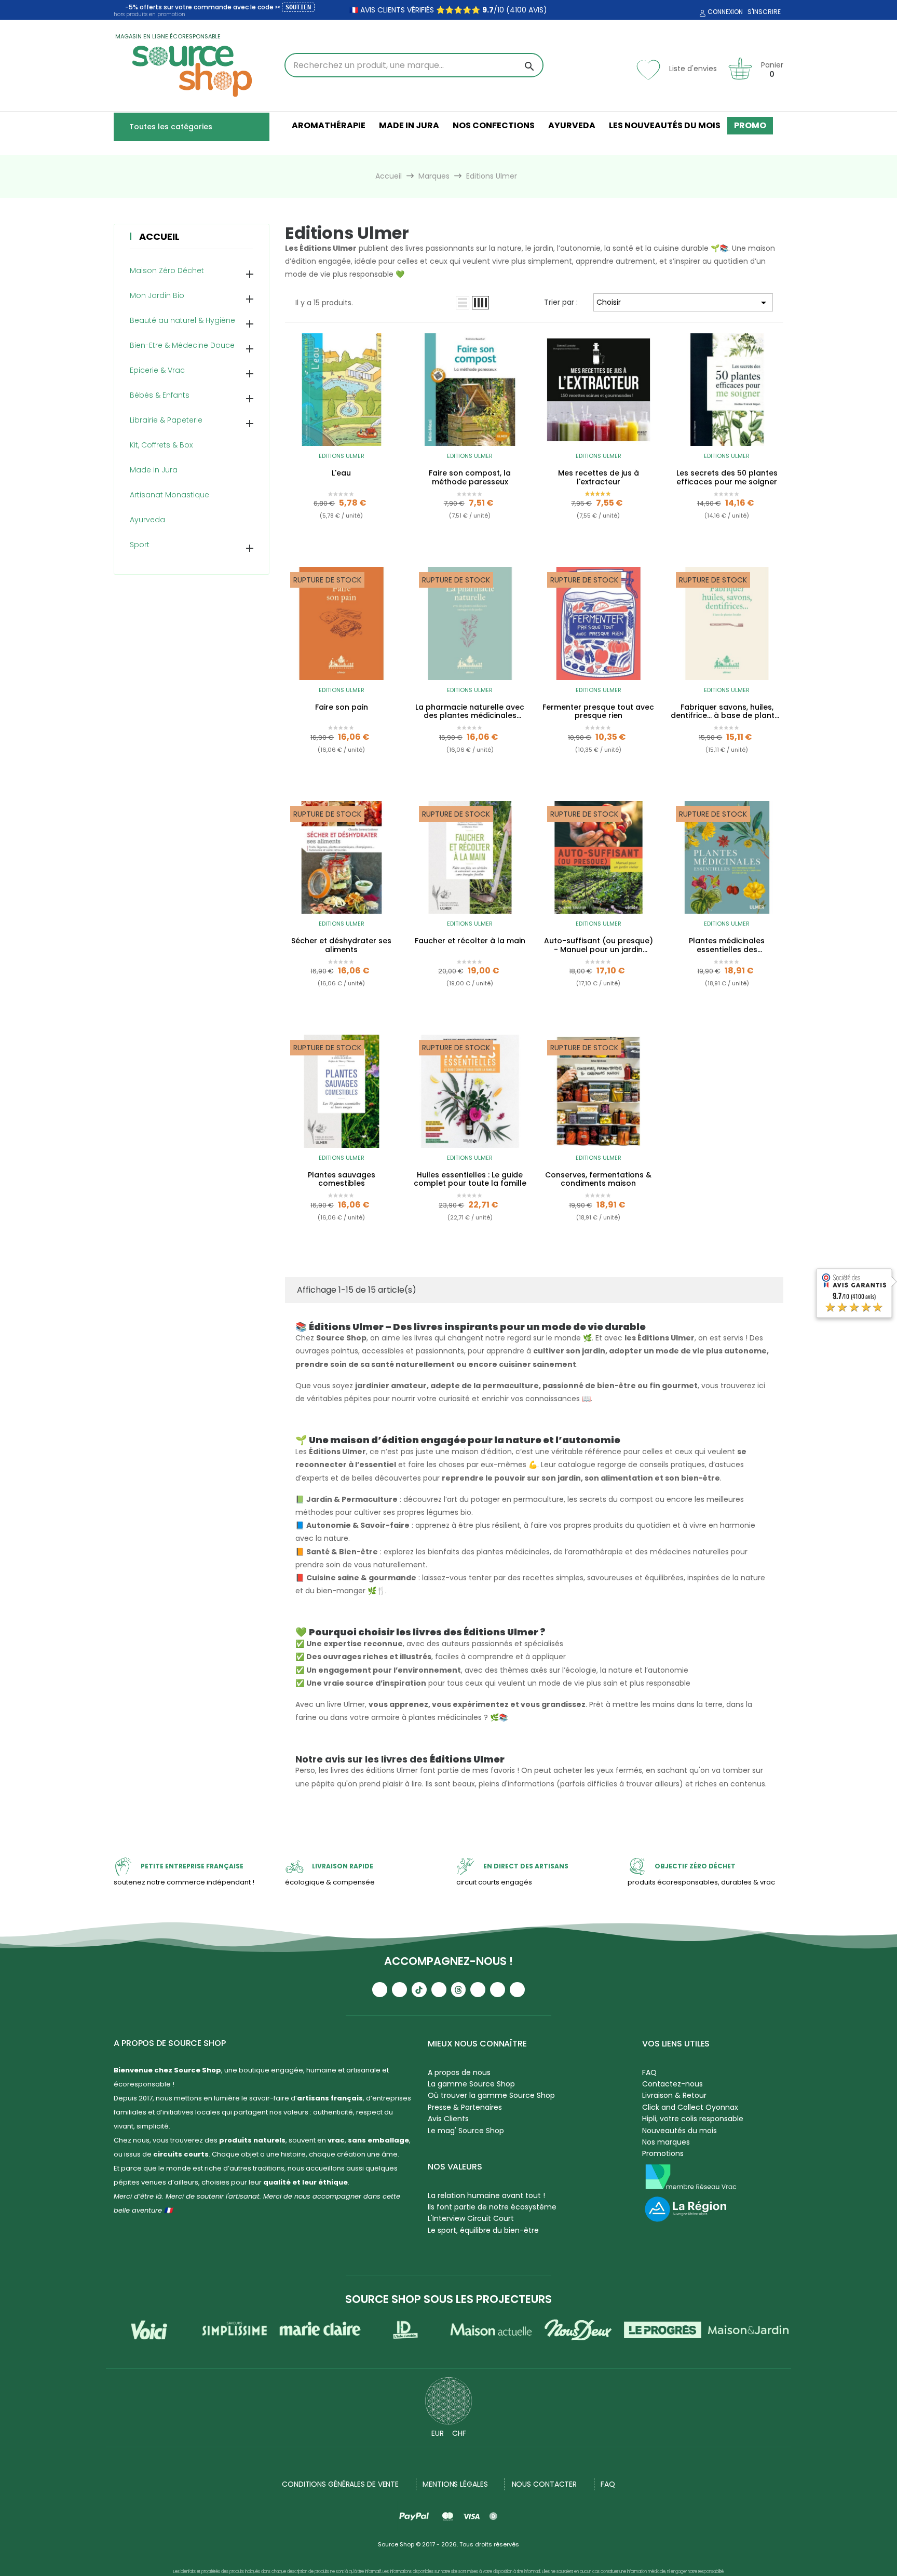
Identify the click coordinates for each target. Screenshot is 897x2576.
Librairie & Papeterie (166, 420)
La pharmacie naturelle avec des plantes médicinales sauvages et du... (470, 712)
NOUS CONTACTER (545, 2484)
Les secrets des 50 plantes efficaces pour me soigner (727, 478)
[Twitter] (498, 1990)
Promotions (663, 2153)
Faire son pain (342, 708)
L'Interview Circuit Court (471, 2218)
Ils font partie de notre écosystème (492, 2207)
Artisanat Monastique (169, 495)
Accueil (159, 236)
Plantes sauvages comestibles (342, 1179)
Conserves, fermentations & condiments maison (598, 1179)
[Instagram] (399, 1990)
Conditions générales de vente (340, 2484)
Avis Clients (448, 2119)
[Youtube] (380, 1990)
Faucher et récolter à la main (470, 941)
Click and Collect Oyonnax (690, 2107)
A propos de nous (459, 2072)
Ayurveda (147, 520)
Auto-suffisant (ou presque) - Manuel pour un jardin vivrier (599, 945)
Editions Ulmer (342, 456)
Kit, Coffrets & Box (161, 445)
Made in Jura (154, 470)
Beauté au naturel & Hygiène (182, 320)
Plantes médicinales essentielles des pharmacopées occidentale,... (727, 945)
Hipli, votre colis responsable (693, 2119)
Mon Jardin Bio (157, 295)
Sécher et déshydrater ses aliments (341, 945)
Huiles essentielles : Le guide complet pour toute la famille (470, 1179)
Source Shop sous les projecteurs (448, 2299)
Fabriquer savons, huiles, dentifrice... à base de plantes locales (727, 712)
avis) (537, 10)
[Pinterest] (517, 1990)
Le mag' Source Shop (466, 2131)
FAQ (649, 2072)
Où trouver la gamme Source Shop (491, 2095)
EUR (438, 2433)
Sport (140, 545)
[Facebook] (439, 1990)
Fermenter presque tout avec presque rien (598, 712)
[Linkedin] (478, 1990)
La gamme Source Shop (471, 2084)
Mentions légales (455, 2484)
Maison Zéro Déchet (167, 270)
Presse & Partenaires (465, 2107)
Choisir (683, 303)
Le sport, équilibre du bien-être (483, 2230)
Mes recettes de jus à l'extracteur (599, 478)
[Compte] (701, 13)
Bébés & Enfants (160, 395)
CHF (459, 2433)
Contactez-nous (672, 2084)
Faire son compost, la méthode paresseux (470, 478)
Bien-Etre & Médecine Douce (182, 345)
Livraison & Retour (674, 2095)
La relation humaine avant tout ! (486, 2195)
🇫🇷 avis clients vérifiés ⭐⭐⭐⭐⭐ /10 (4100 (438, 10)
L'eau (341, 473)
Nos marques (666, 2142)
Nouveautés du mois (679, 2131)
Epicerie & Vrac (157, 370)
